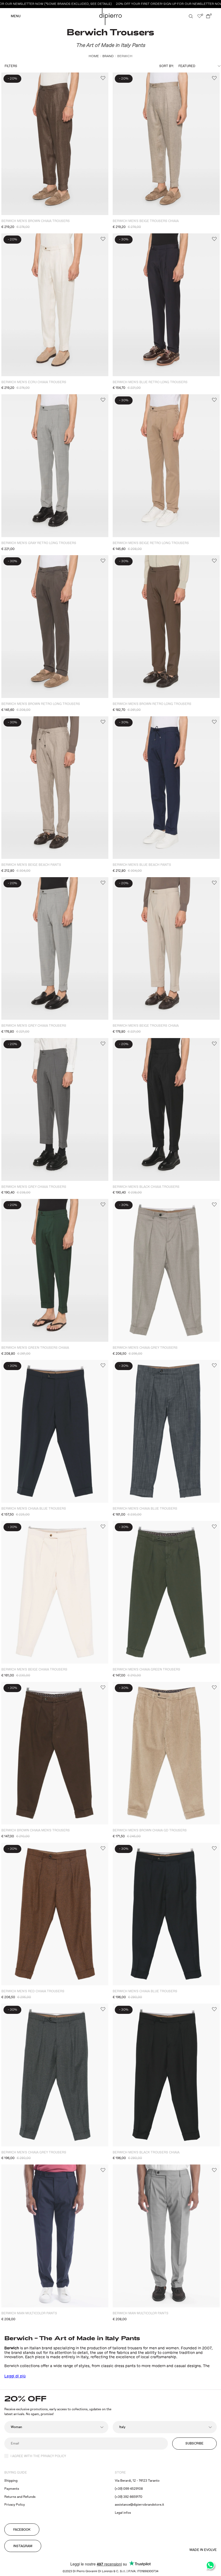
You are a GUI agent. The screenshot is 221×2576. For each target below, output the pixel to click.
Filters (11, 66)
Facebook (22, 2530)
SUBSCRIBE (194, 2444)
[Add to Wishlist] (103, 78)
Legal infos (123, 2513)
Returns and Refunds (20, 2497)
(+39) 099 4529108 (129, 2489)
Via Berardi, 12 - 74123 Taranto (137, 2481)
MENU (16, 16)
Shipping (11, 2481)
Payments (12, 2489)
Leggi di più (15, 2376)
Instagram (23, 2546)
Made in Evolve (203, 2550)
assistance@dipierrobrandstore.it (139, 2505)
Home (94, 56)
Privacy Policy (15, 2505)
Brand (108, 56)
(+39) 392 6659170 (129, 2497)
